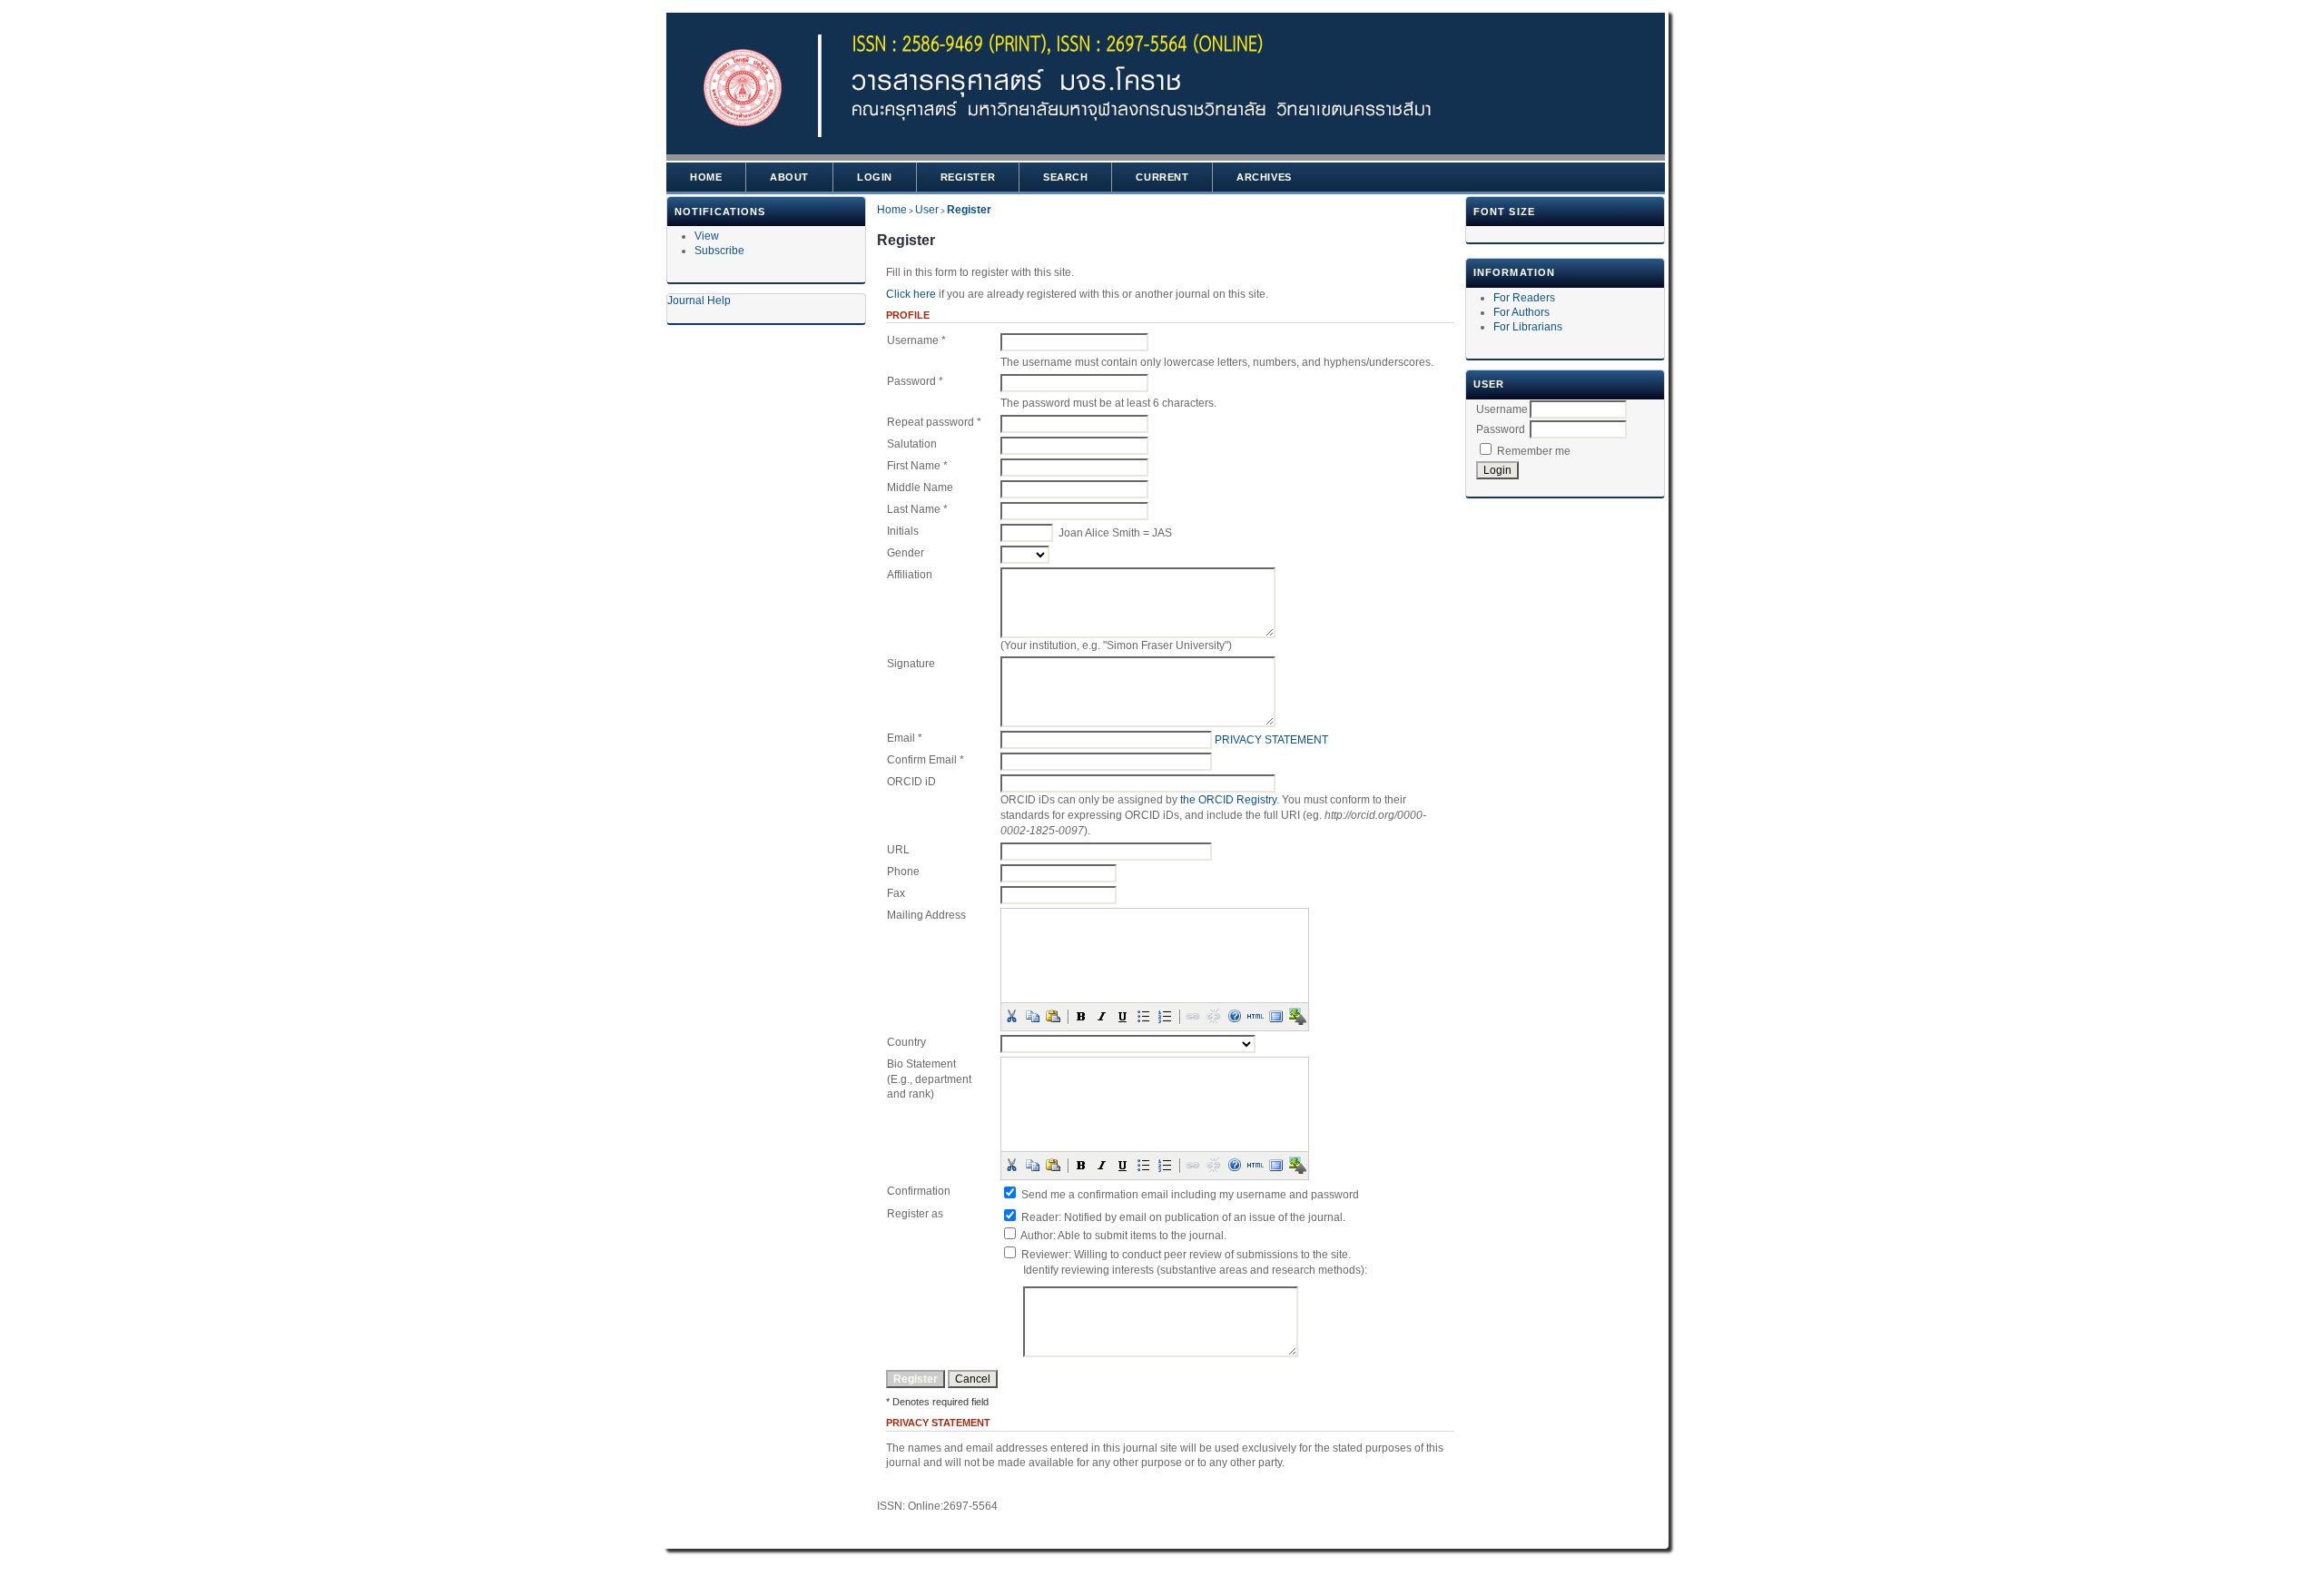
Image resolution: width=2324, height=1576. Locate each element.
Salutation (912, 444)
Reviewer (1045, 1255)
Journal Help (699, 300)
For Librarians (1528, 327)
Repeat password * (934, 422)
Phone (903, 872)
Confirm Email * (926, 760)
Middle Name (920, 488)
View (707, 236)
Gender (906, 553)
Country (906, 1042)
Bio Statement (921, 1064)
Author (1037, 1236)
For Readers (1524, 298)
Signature (911, 664)
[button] (1011, 1016)
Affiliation (910, 575)
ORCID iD (911, 782)
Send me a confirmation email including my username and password (1190, 1195)
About (789, 177)
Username (1502, 409)
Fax (896, 893)
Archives (1264, 177)
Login (875, 177)
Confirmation (919, 1191)
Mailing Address (926, 915)
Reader (1040, 1217)
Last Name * (917, 509)
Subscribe (719, 251)
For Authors (1521, 312)
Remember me (1534, 451)
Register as (915, 1214)
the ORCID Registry (1228, 800)
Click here (911, 294)
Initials (903, 531)
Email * (905, 738)
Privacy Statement (1271, 740)
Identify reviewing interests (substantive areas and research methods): (1195, 1270)
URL (898, 850)
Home (706, 177)
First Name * (917, 466)
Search (1065, 177)
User (927, 210)
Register (968, 177)
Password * (915, 381)
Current (1162, 177)
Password (1501, 429)
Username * (916, 340)
